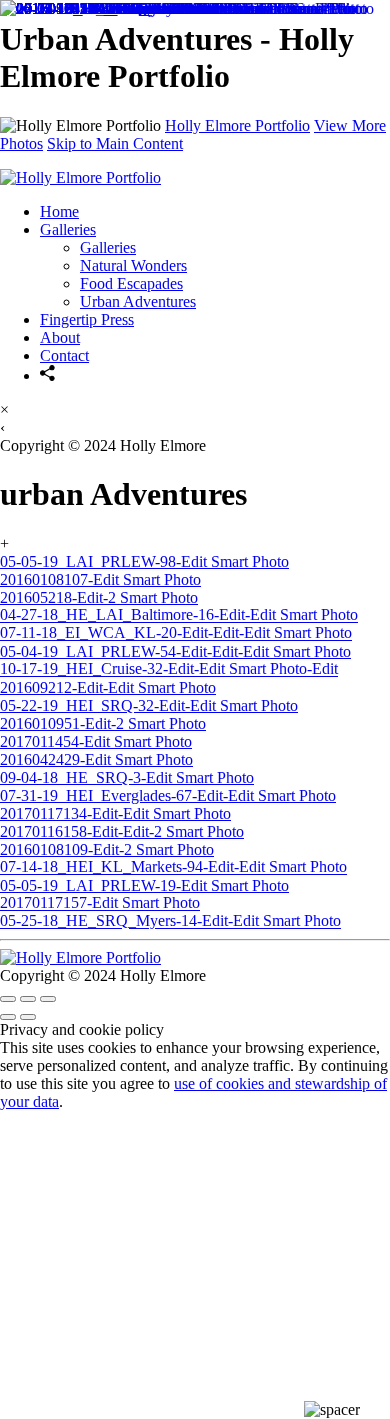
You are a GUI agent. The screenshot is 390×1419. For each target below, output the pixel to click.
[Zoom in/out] (48, 999)
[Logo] (80, 957)
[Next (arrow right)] (28, 1017)
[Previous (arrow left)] (8, 1017)
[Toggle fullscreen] (28, 999)
